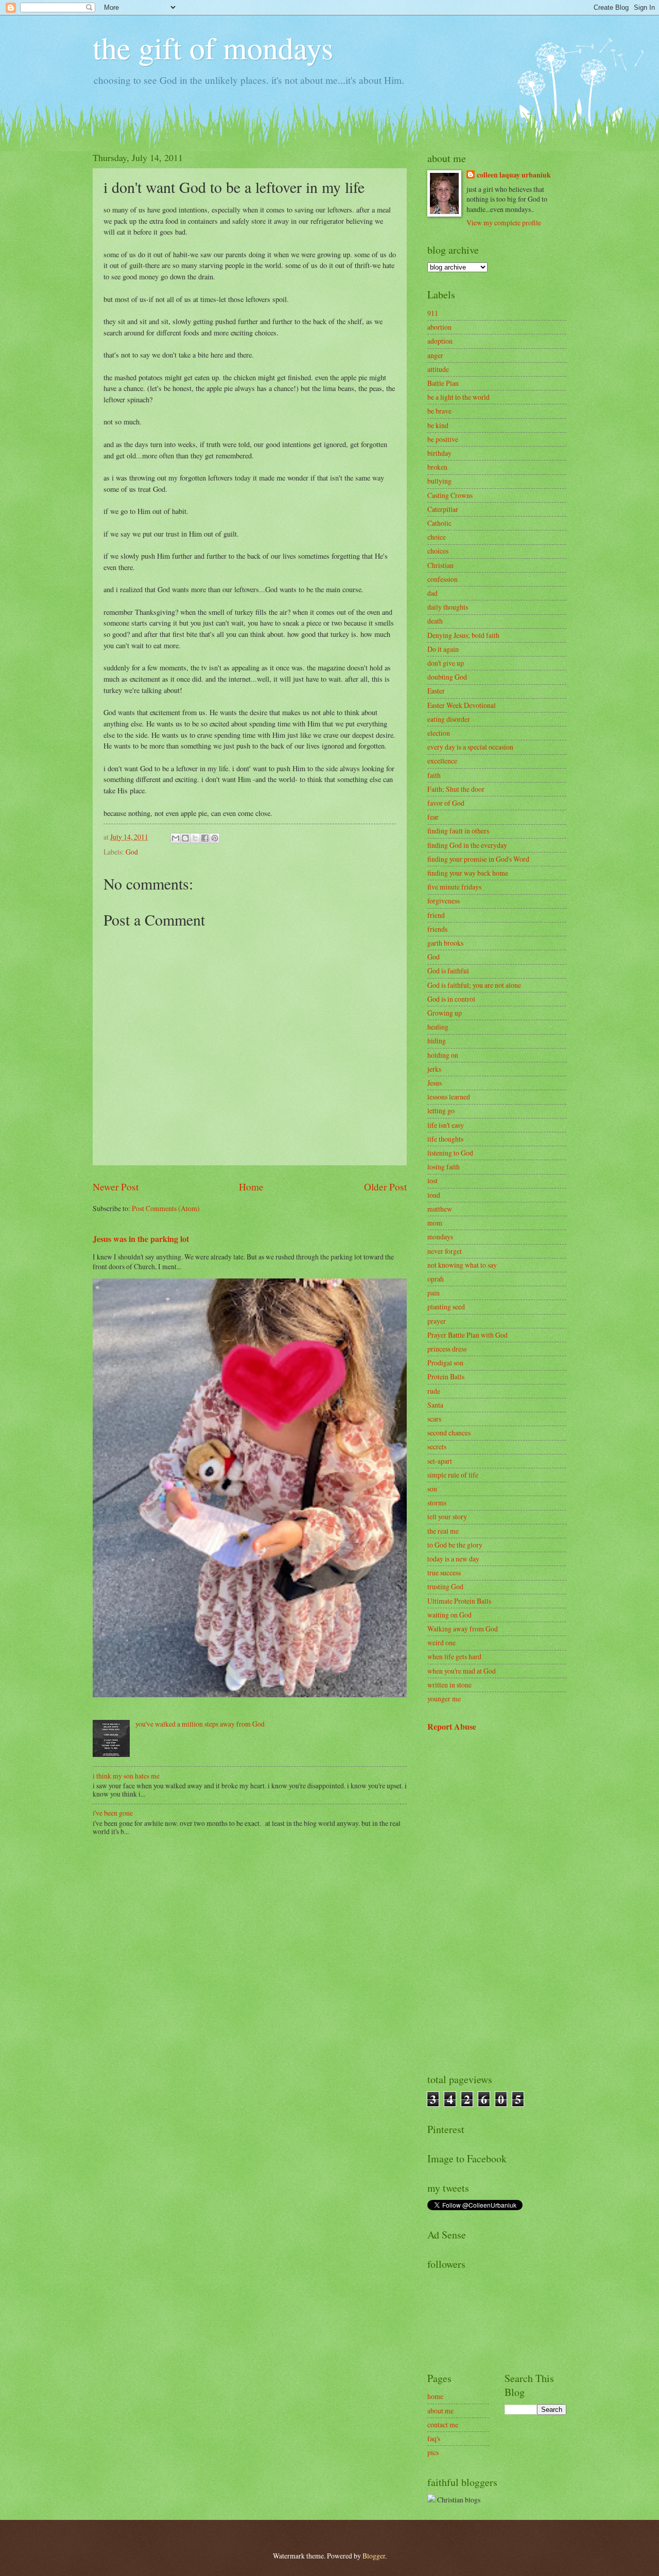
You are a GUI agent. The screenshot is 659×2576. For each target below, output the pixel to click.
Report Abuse (452, 1727)
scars (434, 1419)
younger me (444, 1699)
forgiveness (444, 901)
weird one (441, 1642)
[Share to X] (195, 838)
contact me (443, 2424)
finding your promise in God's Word (478, 859)
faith (434, 775)
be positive (443, 439)
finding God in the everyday (467, 845)
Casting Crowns (450, 495)
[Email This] (176, 838)
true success (444, 1573)
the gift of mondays (213, 47)
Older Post (385, 1187)
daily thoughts (448, 607)
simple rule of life (453, 1475)
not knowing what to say (462, 1265)
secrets (437, 1446)
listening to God (450, 1153)
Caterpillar (443, 509)
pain (433, 1293)
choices (438, 551)
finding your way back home (468, 873)
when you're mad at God (462, 1671)
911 (433, 313)
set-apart (440, 1461)
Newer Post (116, 1187)
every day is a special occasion (470, 747)
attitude (438, 369)
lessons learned (449, 1097)
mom (435, 1223)
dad (432, 593)
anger (435, 355)
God (132, 852)
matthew (440, 1209)
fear (433, 817)
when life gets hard (454, 1656)
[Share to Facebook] (205, 838)
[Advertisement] (497, 1903)
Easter (436, 691)
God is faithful (448, 971)
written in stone (449, 1685)
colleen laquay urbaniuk (514, 175)
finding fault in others (458, 831)
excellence (442, 761)
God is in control (451, 999)
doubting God (447, 677)
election (439, 733)
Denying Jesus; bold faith (463, 635)
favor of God (446, 803)
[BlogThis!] (185, 838)
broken (437, 467)
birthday (439, 453)
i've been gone (113, 1813)
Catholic (439, 523)
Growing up (445, 1013)
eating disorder (449, 719)
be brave (439, 411)
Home (251, 1187)
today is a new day (453, 1559)
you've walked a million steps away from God (200, 1724)
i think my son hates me (126, 1776)
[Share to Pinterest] (215, 838)
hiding (437, 1041)
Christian (440, 565)
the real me (443, 1531)
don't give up (446, 663)
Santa (435, 1405)
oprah (436, 1279)
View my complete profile (504, 223)
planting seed (446, 1307)
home (435, 2396)
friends (437, 929)
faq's (434, 2438)
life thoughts (445, 1139)
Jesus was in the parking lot (141, 1239)
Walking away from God (463, 1629)
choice (437, 537)
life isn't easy (446, 1125)
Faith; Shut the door (456, 789)
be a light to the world (458, 397)
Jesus (435, 1083)
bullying (439, 481)
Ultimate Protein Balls (459, 1601)
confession (443, 579)
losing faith (444, 1167)
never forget (445, 1251)
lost (432, 1180)
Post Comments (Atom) (166, 1208)
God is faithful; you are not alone (474, 985)
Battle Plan (443, 383)
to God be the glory (455, 1545)
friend (436, 915)
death (435, 621)
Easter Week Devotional (462, 705)
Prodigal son (445, 1363)
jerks (434, 1069)
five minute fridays (454, 887)
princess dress (447, 1349)
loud (434, 1195)
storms (437, 1503)
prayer (437, 1321)
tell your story (447, 1516)
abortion (439, 327)
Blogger (374, 2556)
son (432, 1489)
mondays (440, 1237)
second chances (449, 1433)
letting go (441, 1111)
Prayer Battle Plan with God (467, 1335)
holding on (443, 1055)
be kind (438, 425)
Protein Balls (446, 1376)
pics (433, 2452)
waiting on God (449, 1615)
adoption (440, 341)
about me (440, 2411)
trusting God (445, 1586)
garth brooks (445, 943)
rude (434, 1391)
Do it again (443, 649)
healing (438, 1027)
